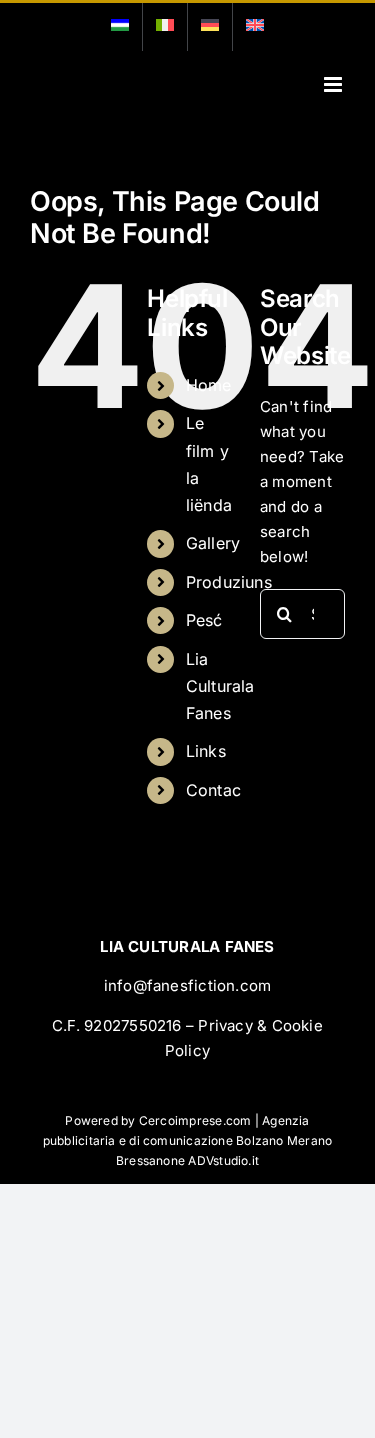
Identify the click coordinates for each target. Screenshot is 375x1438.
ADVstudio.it (223, 1160)
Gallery (213, 543)
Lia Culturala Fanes (220, 686)
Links (206, 751)
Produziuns (229, 582)
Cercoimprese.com (195, 1120)
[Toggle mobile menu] (334, 84)
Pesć (204, 620)
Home (209, 385)
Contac (213, 790)
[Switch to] (120, 27)
